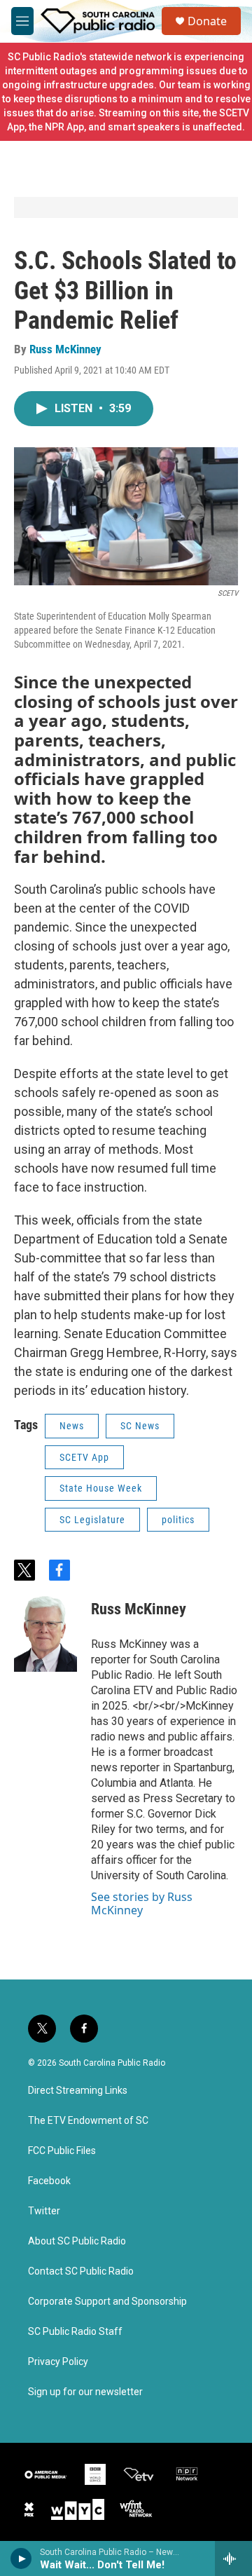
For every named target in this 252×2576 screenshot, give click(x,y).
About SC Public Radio (77, 2241)
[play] (21, 2558)
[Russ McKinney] (45, 1630)
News (72, 1426)
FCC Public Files (62, 2151)
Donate (207, 21)
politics (178, 1520)
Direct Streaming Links (78, 2091)
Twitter (44, 2211)
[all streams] (233, 2558)
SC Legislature (92, 1520)
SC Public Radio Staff (75, 2332)
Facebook (49, 2181)
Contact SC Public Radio (81, 2271)
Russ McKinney (65, 349)
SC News (140, 1426)
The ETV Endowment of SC (88, 2121)
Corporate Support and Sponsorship (107, 2302)
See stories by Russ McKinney (142, 1903)
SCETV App (84, 1457)
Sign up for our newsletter (85, 2392)
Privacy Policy (58, 2362)
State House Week (101, 1488)
